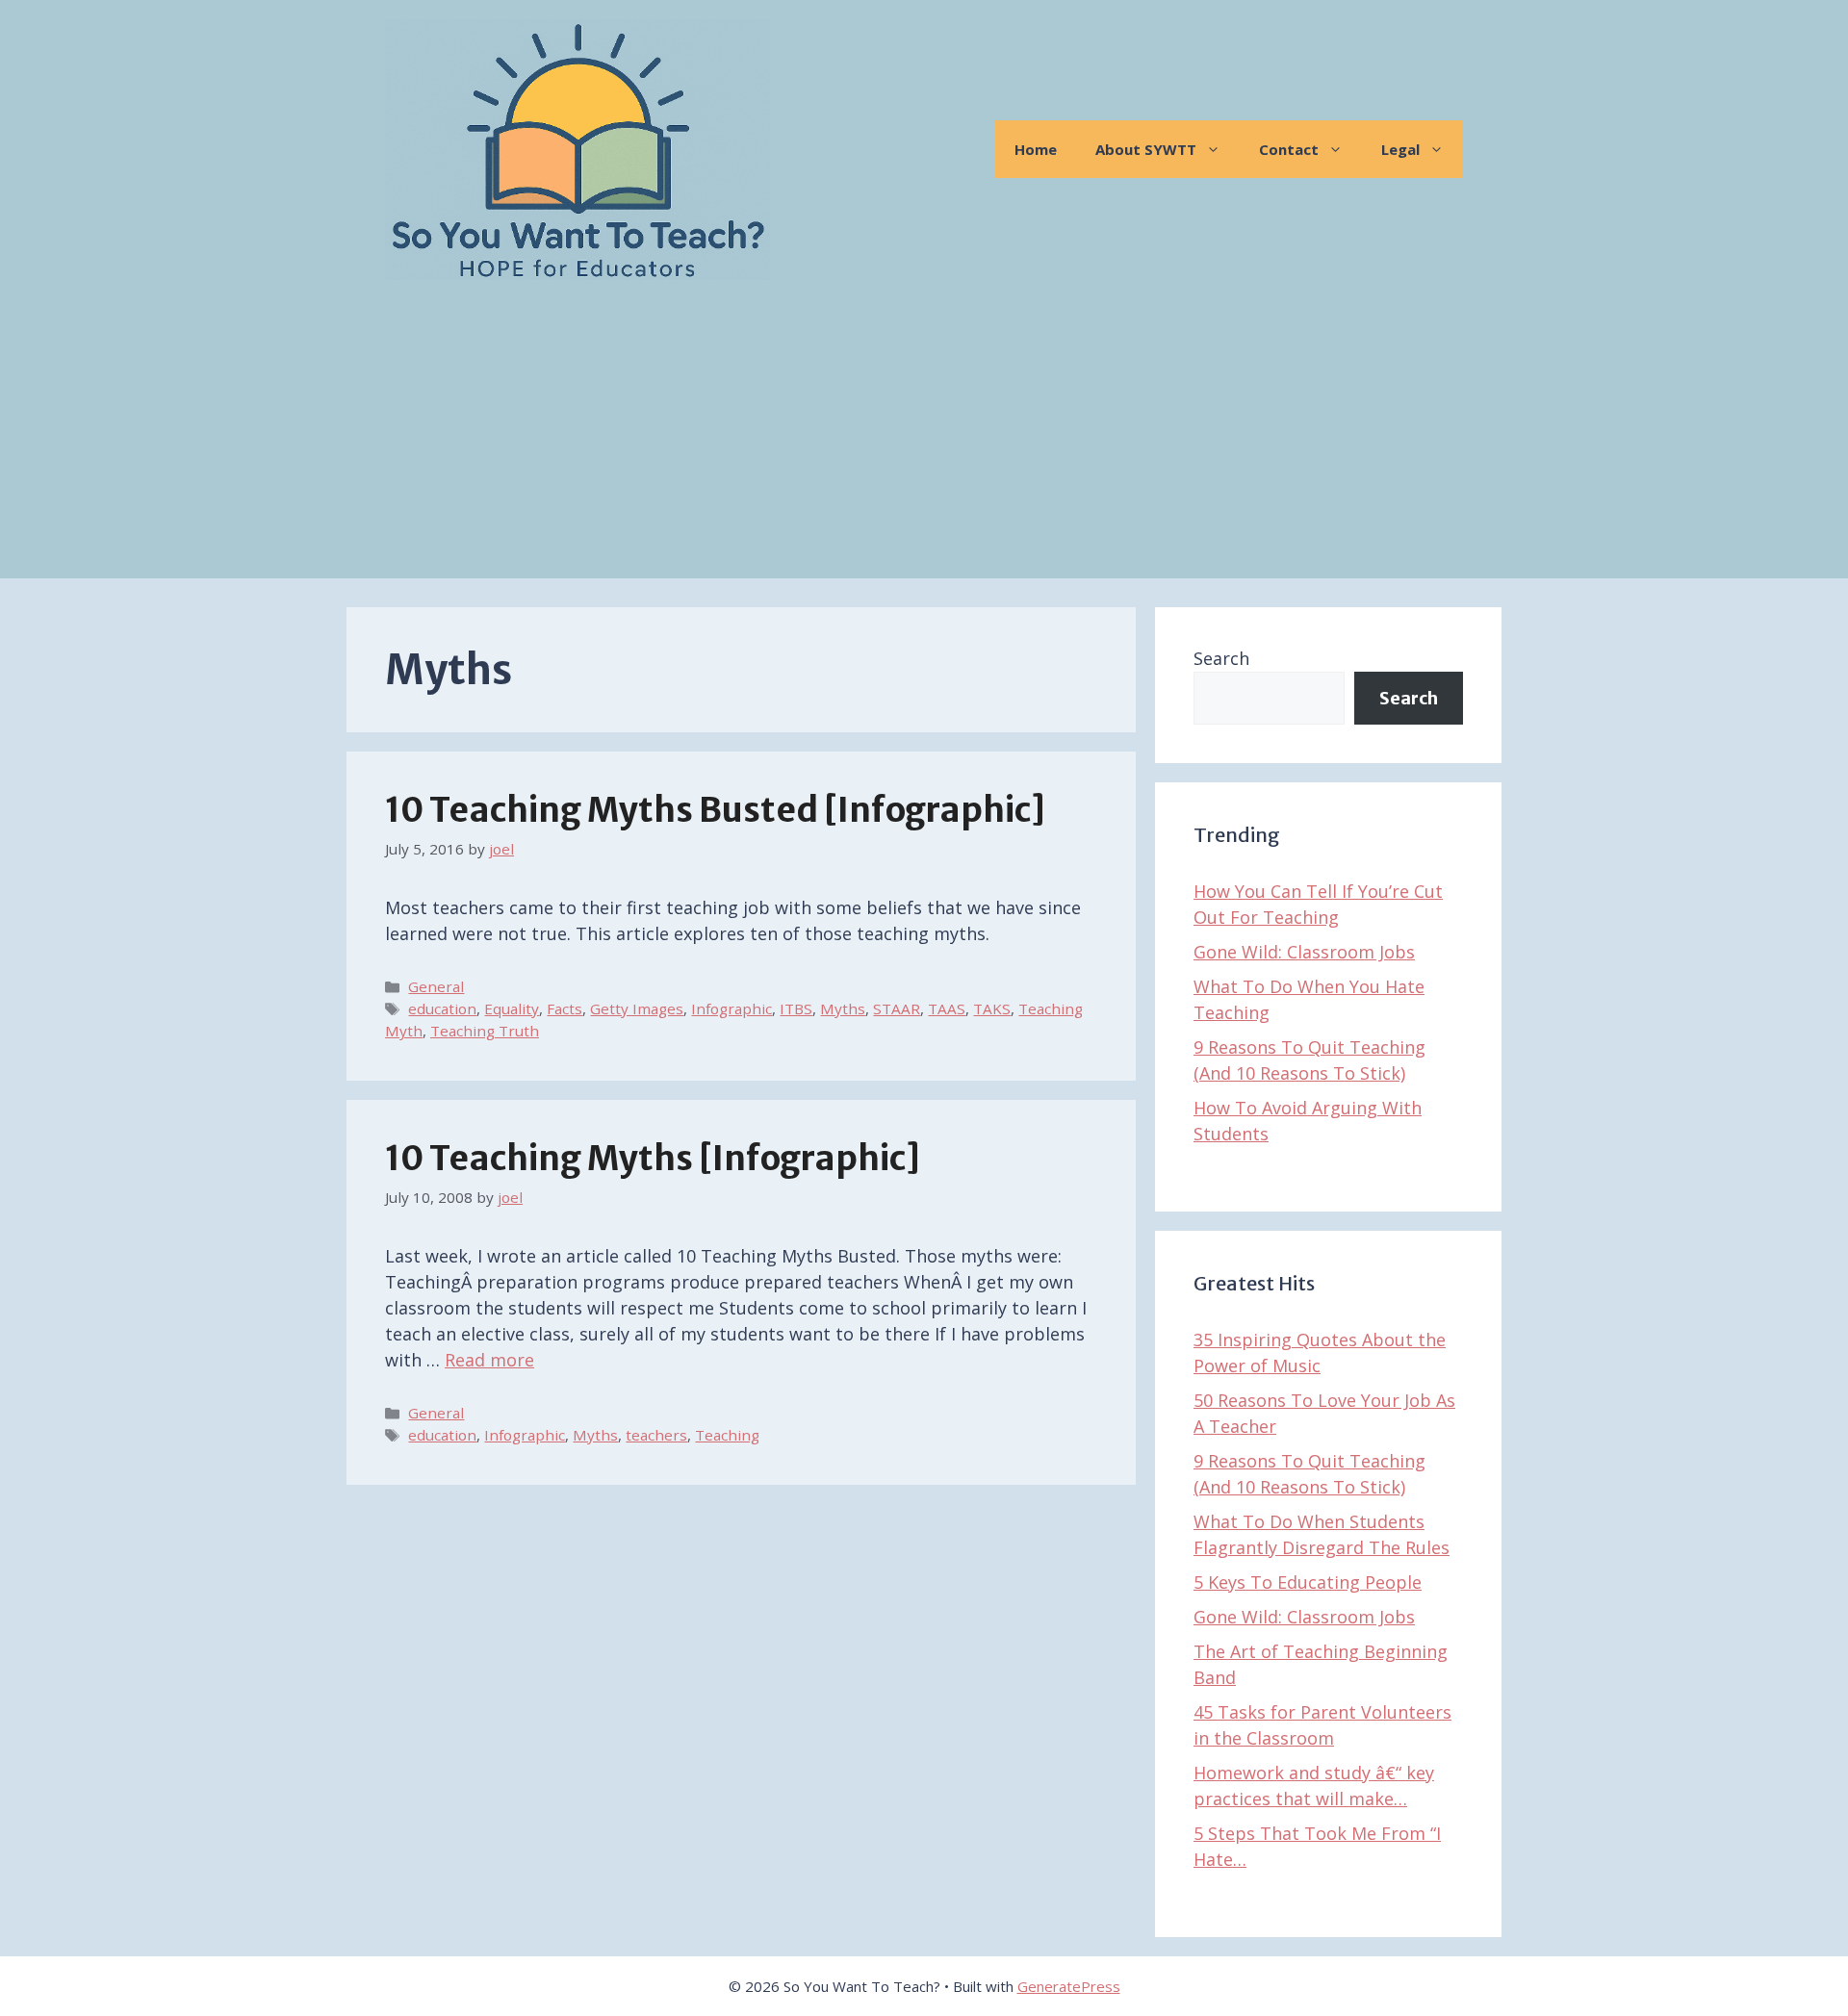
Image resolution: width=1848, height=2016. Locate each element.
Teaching (727, 1435)
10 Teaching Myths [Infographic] (653, 1159)
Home (1036, 149)
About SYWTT (1146, 149)
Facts (565, 1008)
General (436, 986)
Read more (489, 1360)
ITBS (796, 1008)
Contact (1289, 149)
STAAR (897, 1008)
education (442, 1008)
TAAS (947, 1008)
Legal (1400, 149)
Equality (512, 1008)
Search (1221, 658)
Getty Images (637, 1008)
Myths (843, 1008)
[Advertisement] (924, 444)
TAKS (992, 1008)
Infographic (731, 1008)
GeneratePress (1069, 1986)
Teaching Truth (485, 1031)
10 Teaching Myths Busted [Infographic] (715, 810)
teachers (656, 1435)
